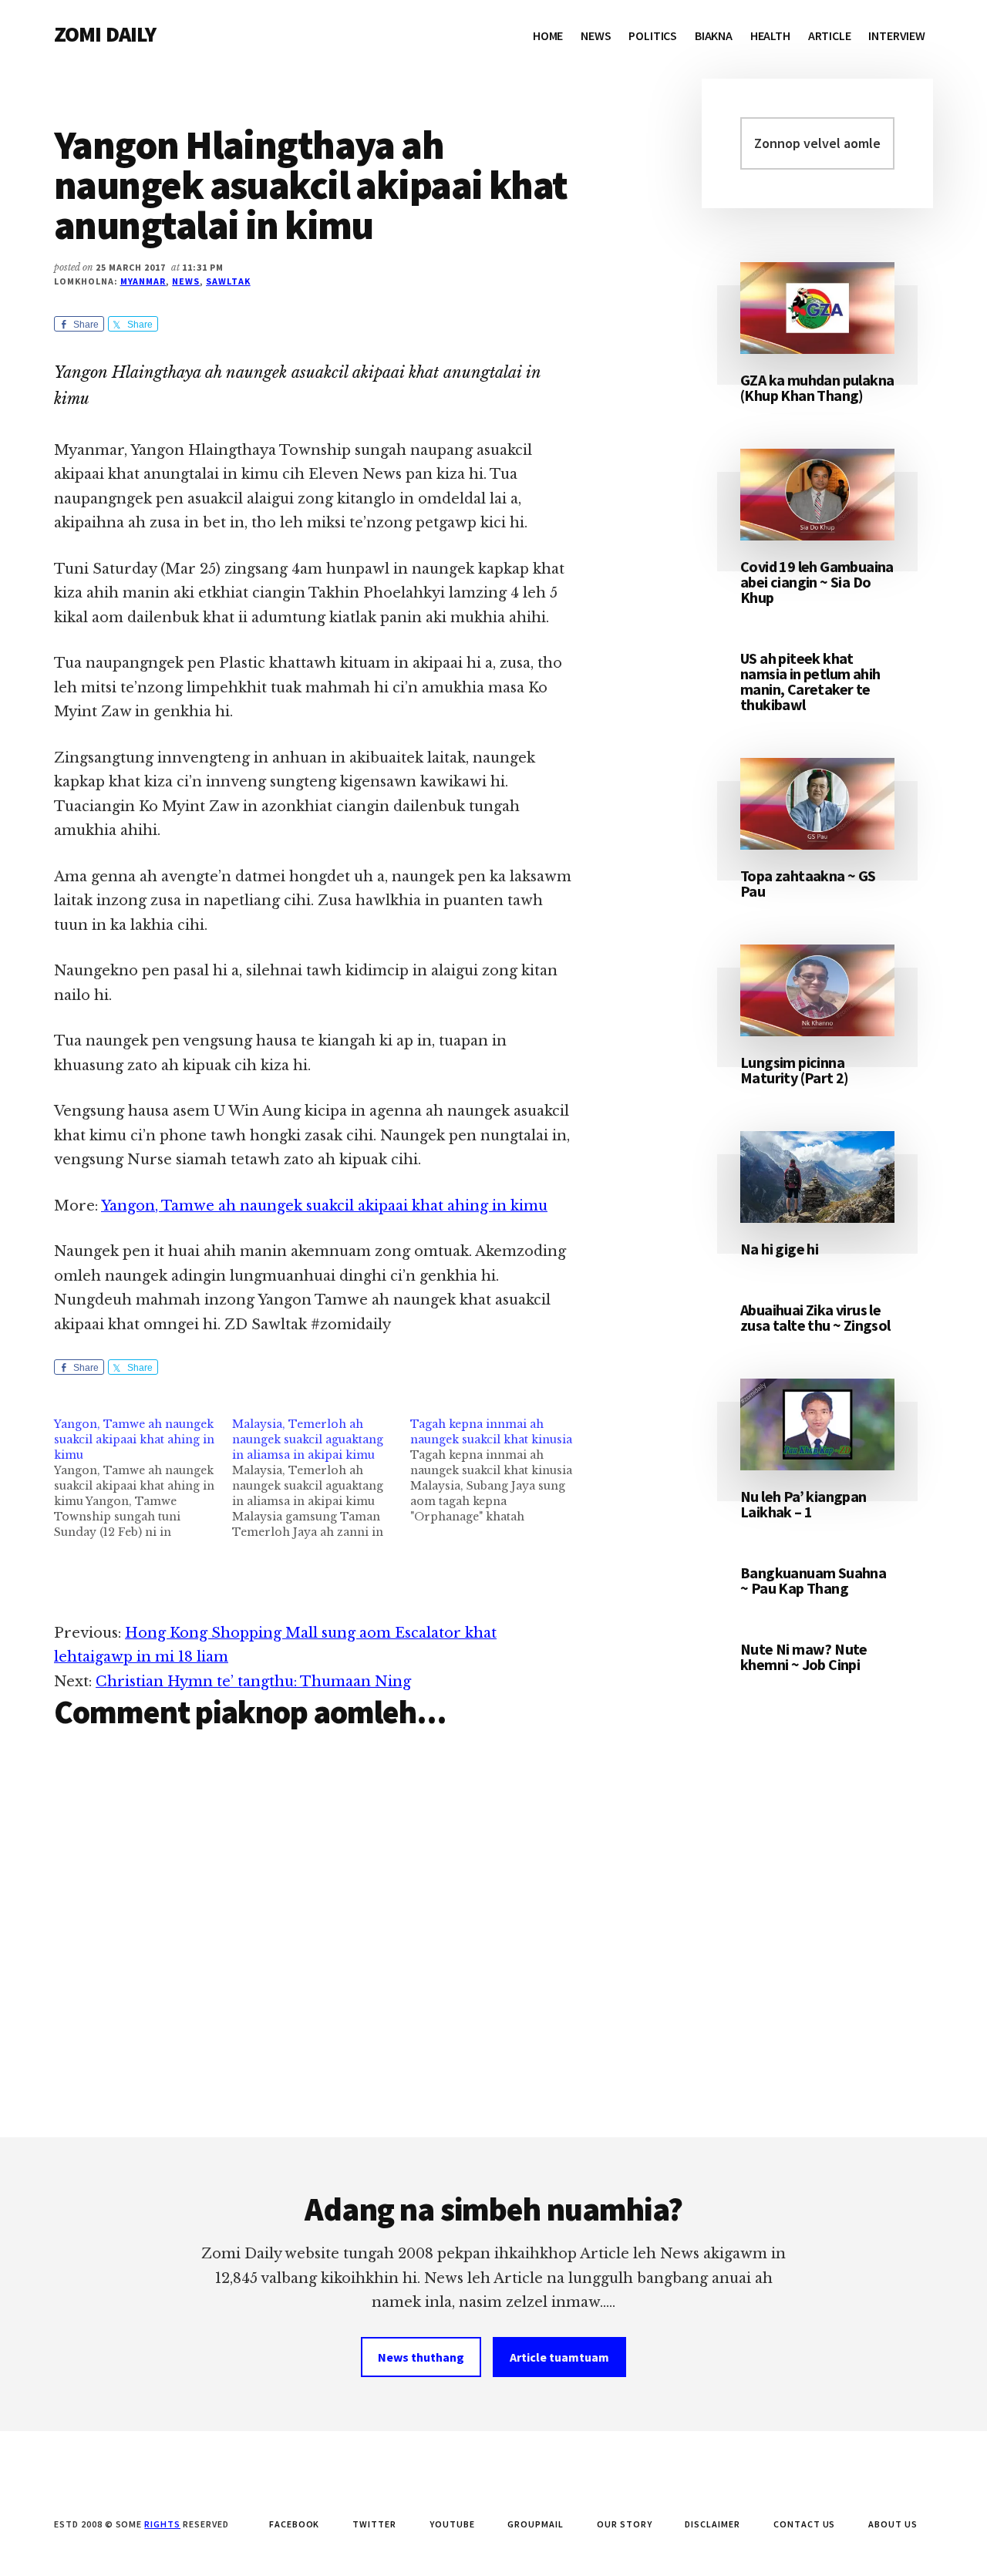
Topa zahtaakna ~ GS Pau (808, 883)
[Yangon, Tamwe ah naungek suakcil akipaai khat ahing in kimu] (143, 1478)
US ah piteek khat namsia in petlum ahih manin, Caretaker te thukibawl (810, 681)
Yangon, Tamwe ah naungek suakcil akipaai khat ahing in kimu (324, 1206)
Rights (162, 2524)
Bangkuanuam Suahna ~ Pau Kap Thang (813, 1580)
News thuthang (421, 2357)
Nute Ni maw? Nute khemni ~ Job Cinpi (804, 1657)
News (186, 281)
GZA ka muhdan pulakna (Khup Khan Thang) (817, 387)
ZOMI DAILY (105, 34)
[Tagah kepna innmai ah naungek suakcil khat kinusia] (499, 1470)
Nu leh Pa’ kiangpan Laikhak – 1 (803, 1504)
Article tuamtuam (559, 2357)
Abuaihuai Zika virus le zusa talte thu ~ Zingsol (815, 1317)
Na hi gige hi (779, 1249)
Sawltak (228, 281)
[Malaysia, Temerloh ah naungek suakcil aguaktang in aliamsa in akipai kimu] (321, 1478)
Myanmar (143, 281)
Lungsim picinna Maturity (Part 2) (795, 1070)
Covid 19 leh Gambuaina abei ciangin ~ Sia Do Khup (817, 582)
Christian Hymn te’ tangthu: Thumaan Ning (253, 1682)
